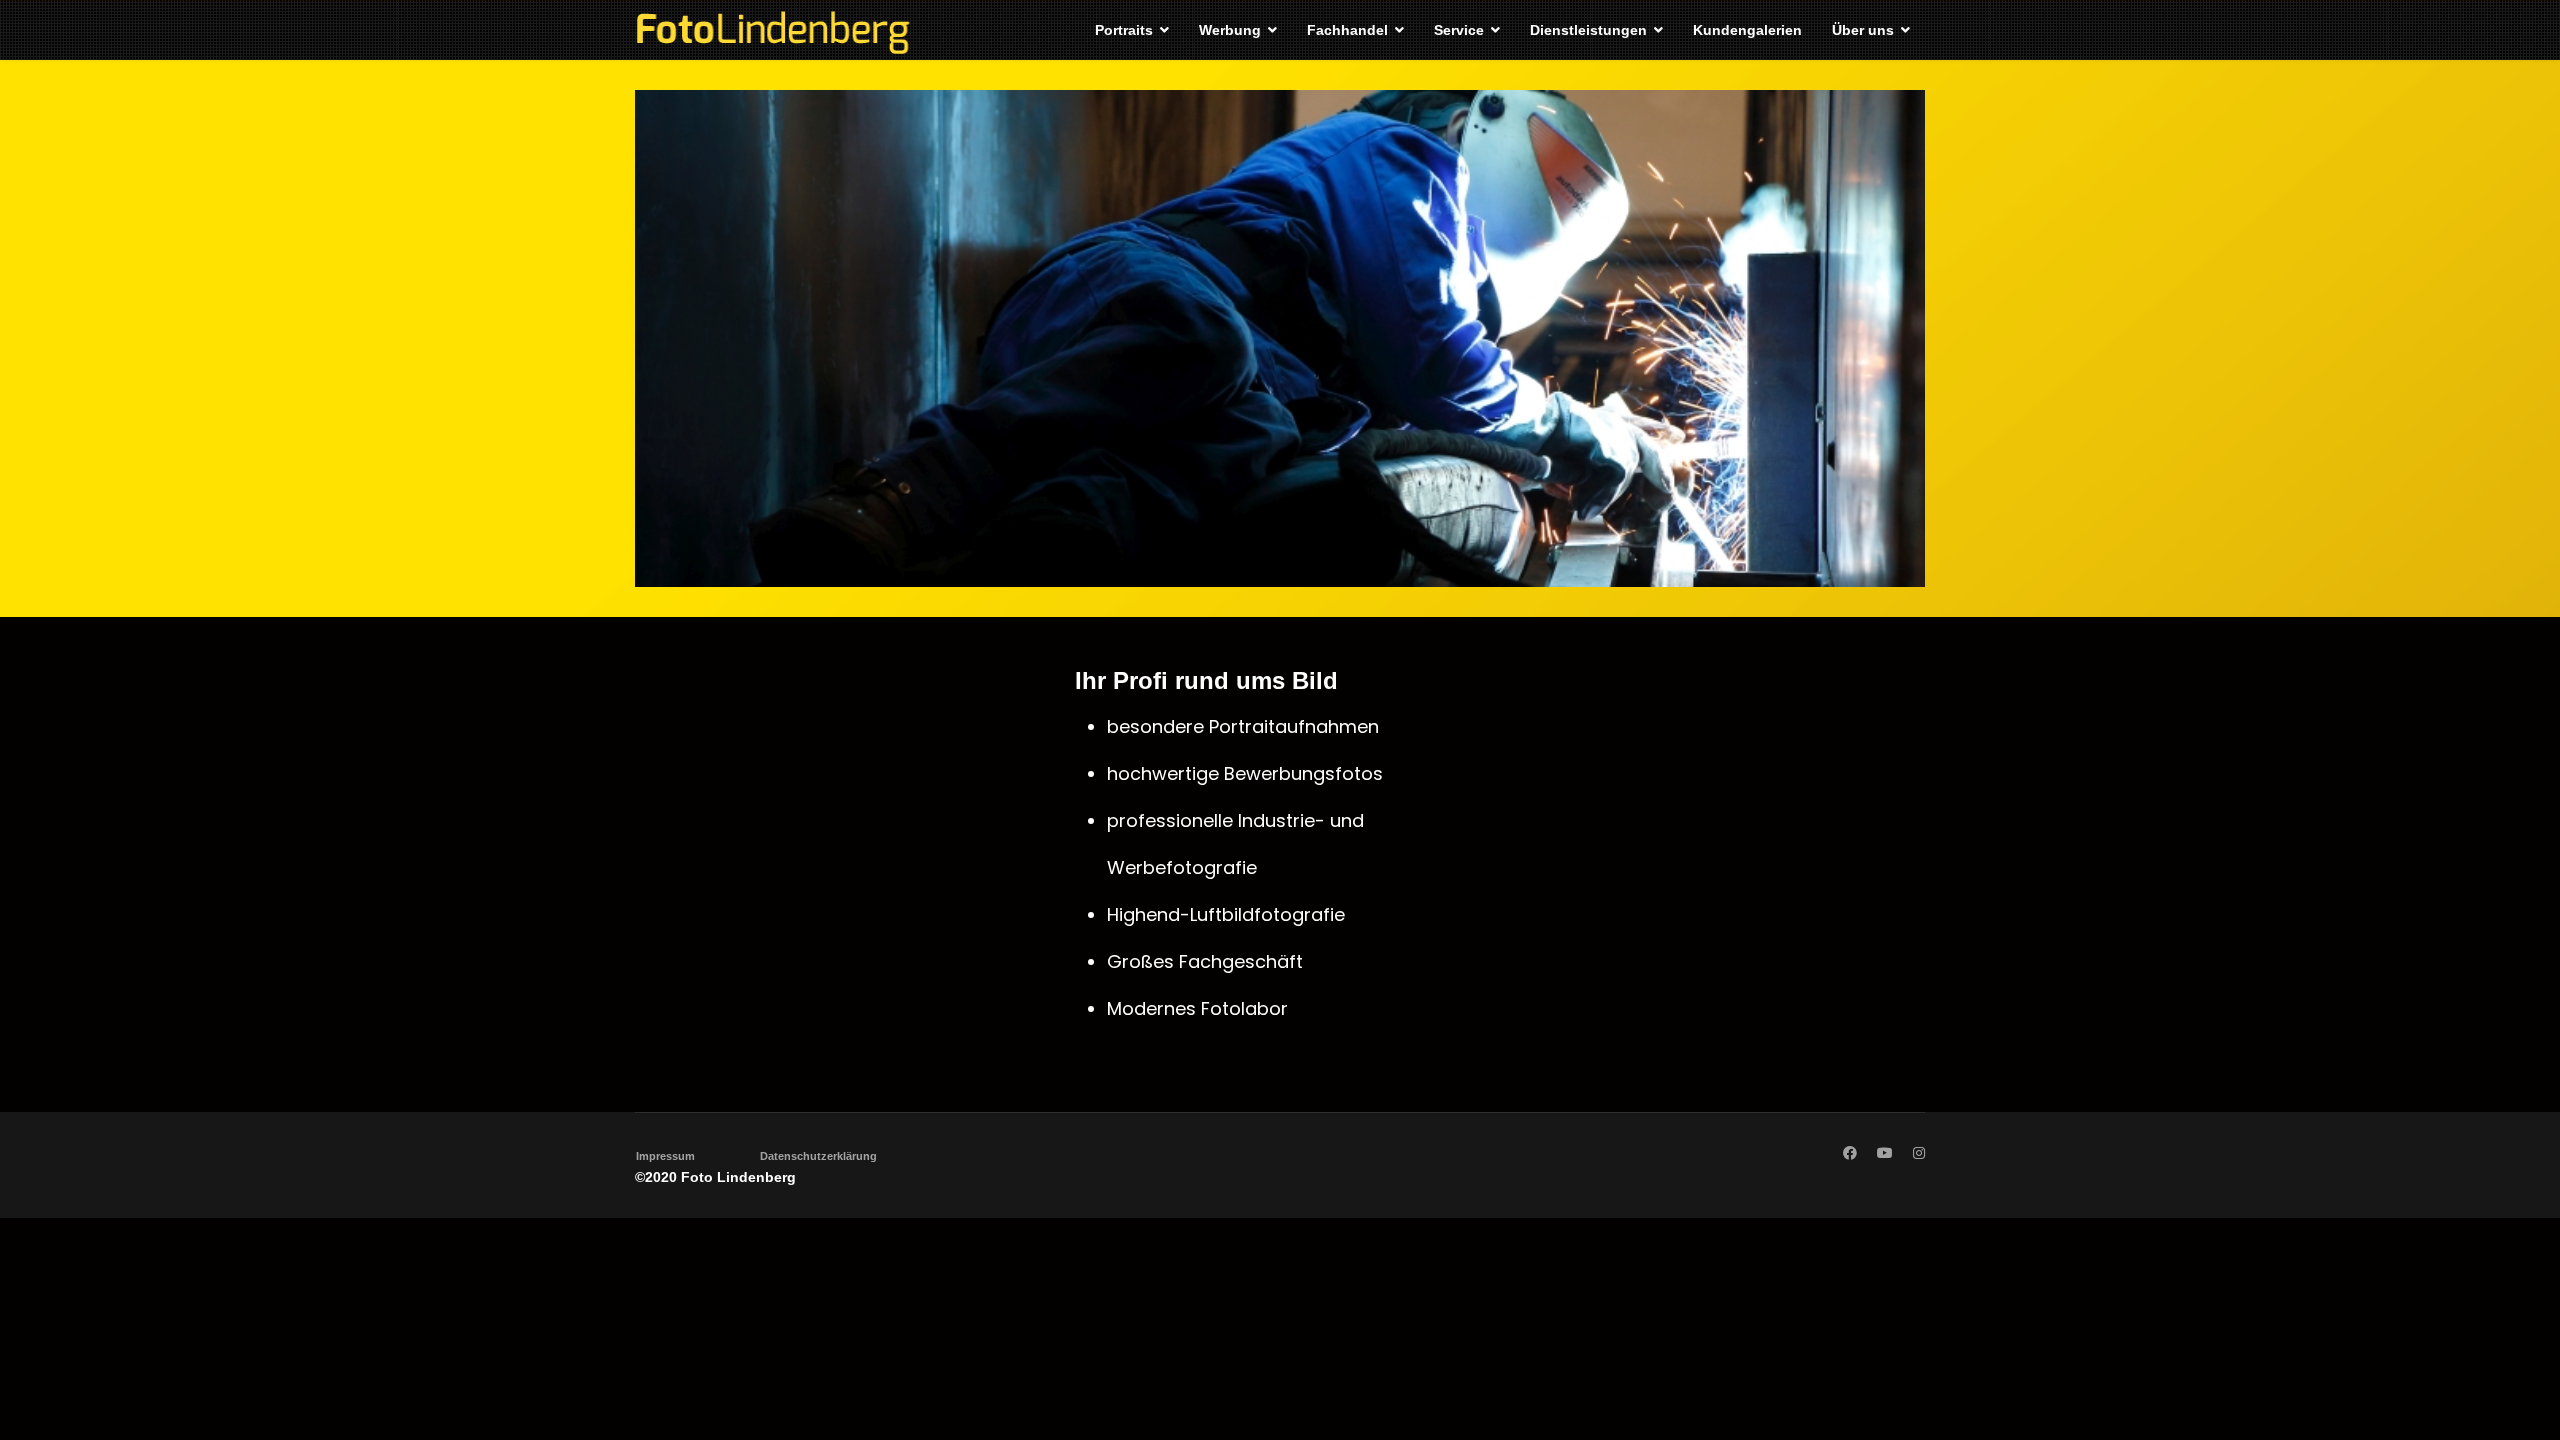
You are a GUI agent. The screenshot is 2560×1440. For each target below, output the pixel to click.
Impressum (665, 1156)
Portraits (1124, 30)
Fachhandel (1347, 30)
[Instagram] (1919, 1153)
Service (1459, 30)
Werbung (1230, 30)
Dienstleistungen (1588, 30)
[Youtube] (1885, 1153)
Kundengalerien (1747, 30)
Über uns (1863, 30)
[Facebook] (1850, 1153)
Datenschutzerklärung (818, 1156)
